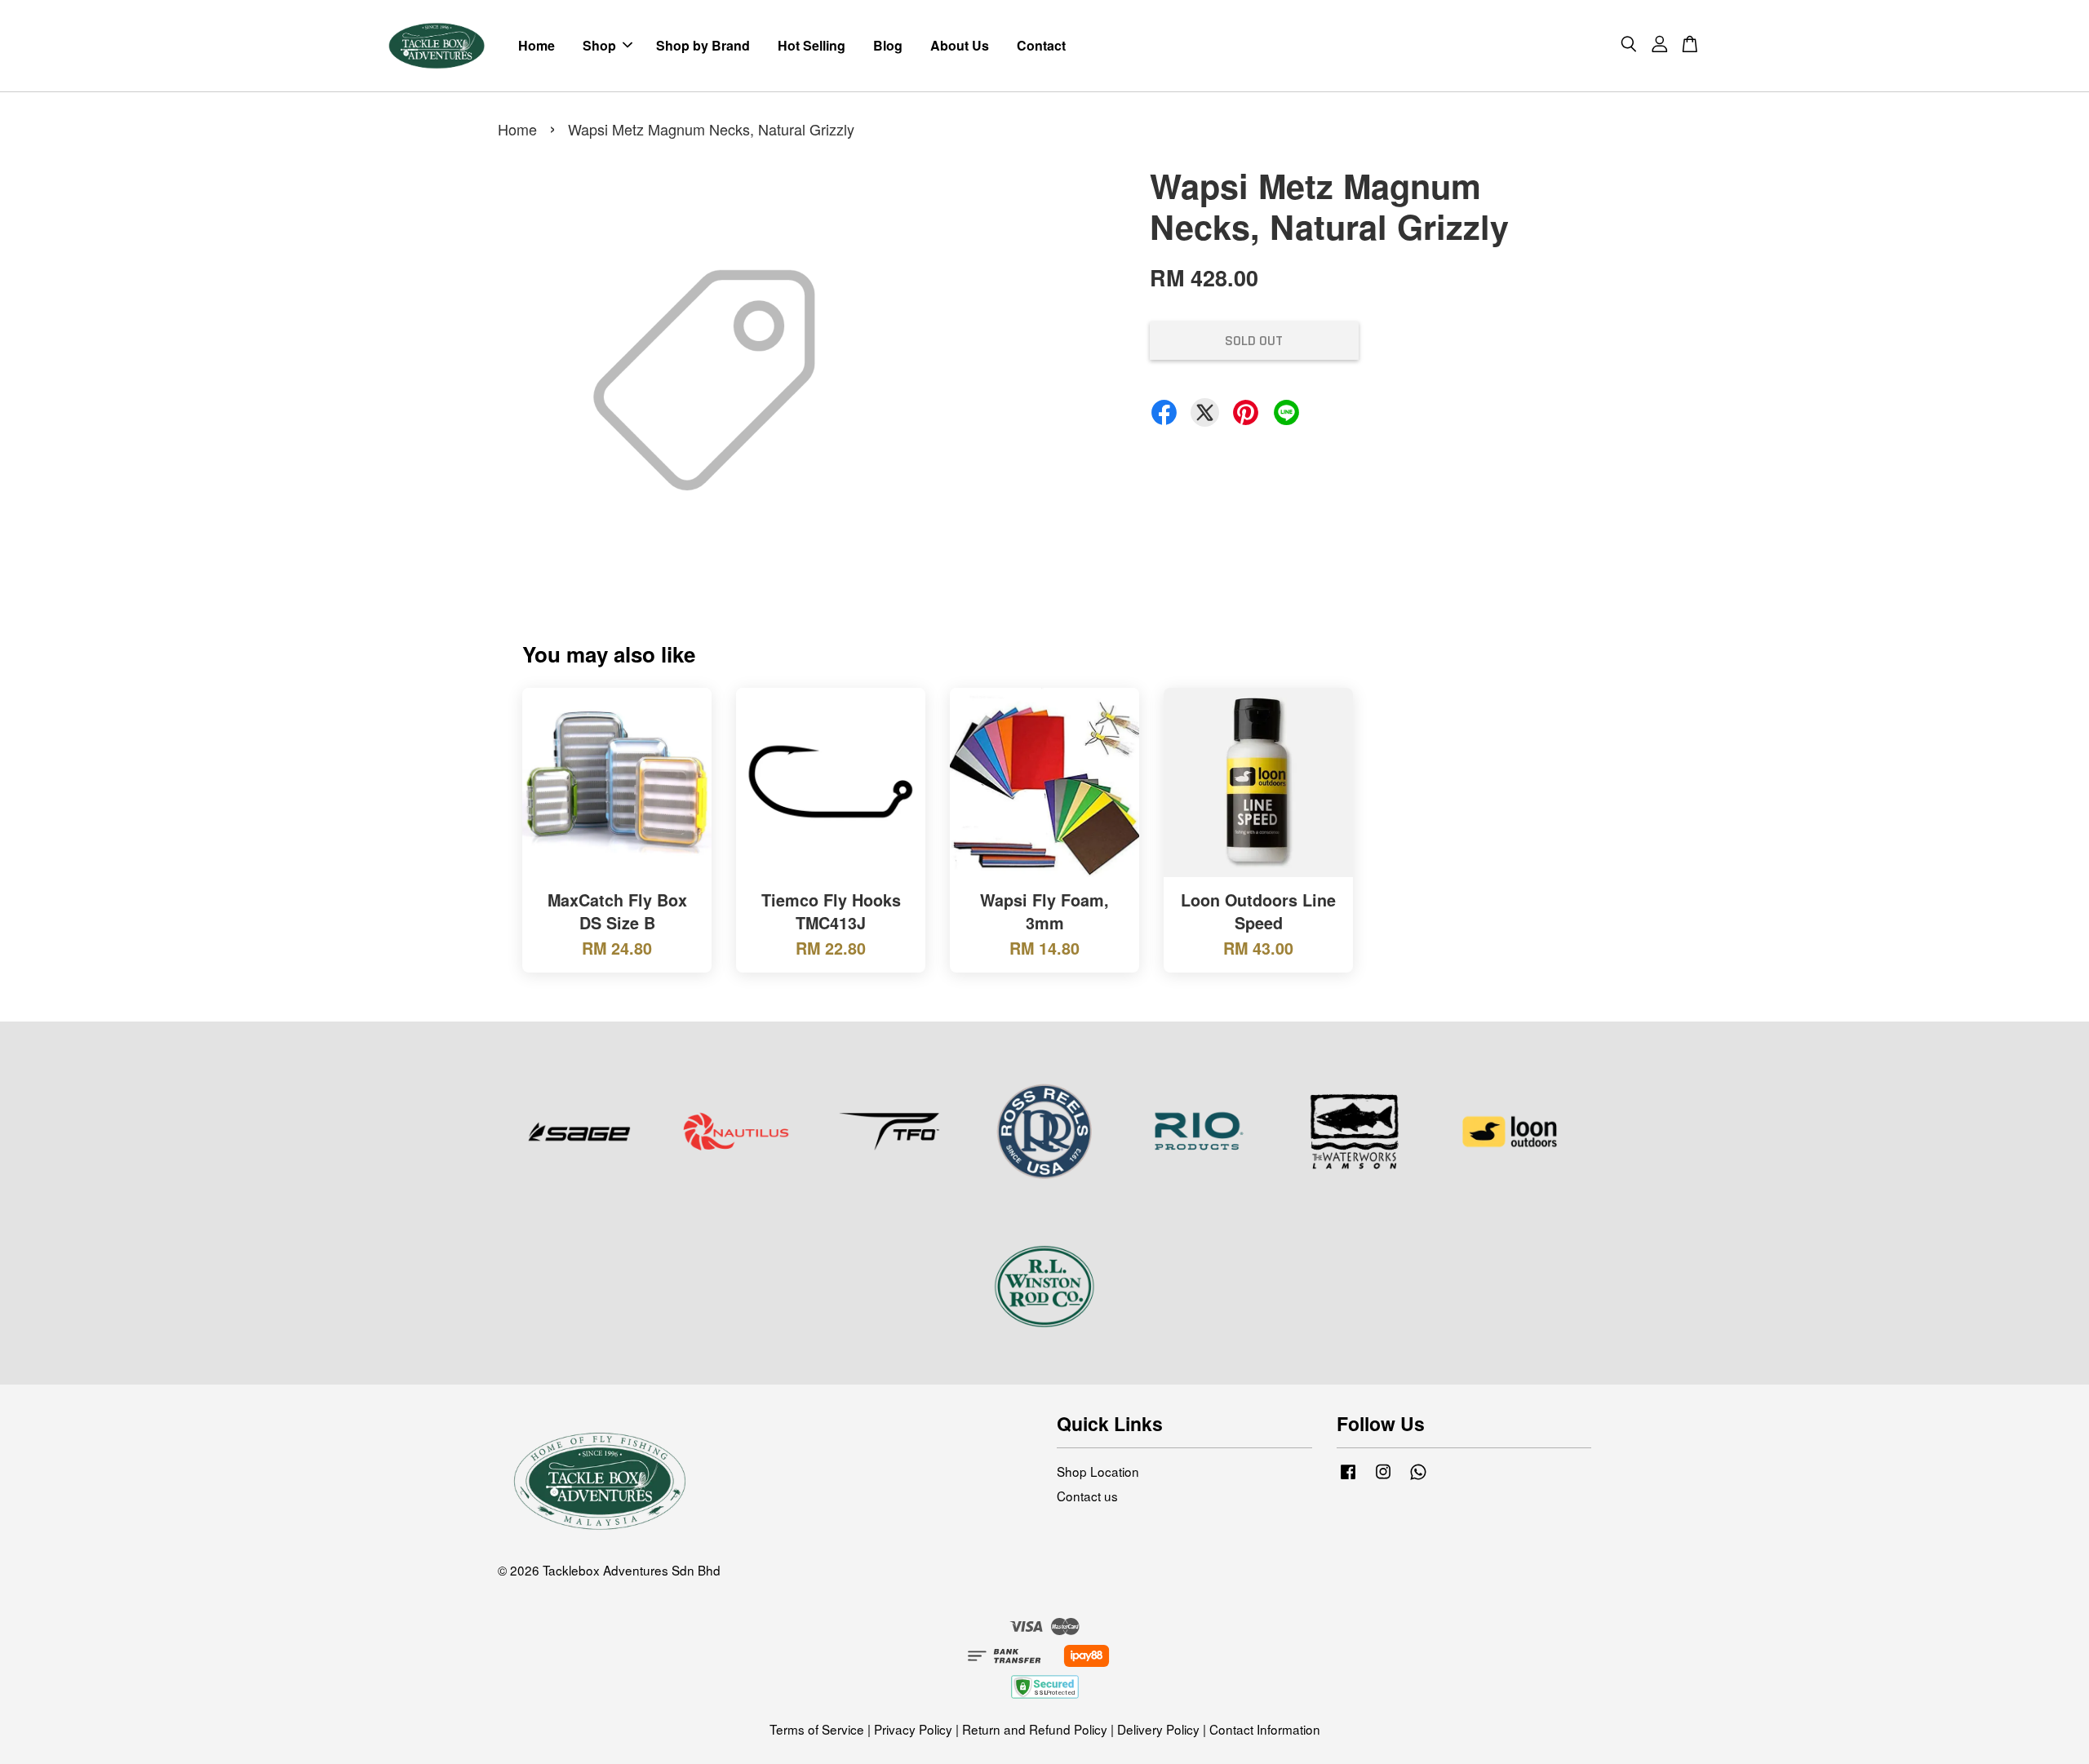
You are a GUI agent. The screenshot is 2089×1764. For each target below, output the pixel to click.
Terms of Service (817, 1729)
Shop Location (1098, 1471)
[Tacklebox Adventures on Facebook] (1348, 1478)
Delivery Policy (1158, 1729)
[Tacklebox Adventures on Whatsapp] (1418, 1478)
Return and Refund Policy (1035, 1729)
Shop (599, 45)
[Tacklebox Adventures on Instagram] (1383, 1478)
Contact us (1087, 1496)
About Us (960, 45)
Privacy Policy (913, 1729)
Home (537, 45)
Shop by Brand (703, 45)
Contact (1041, 45)
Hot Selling (812, 45)
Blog (888, 45)
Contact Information (1265, 1729)
